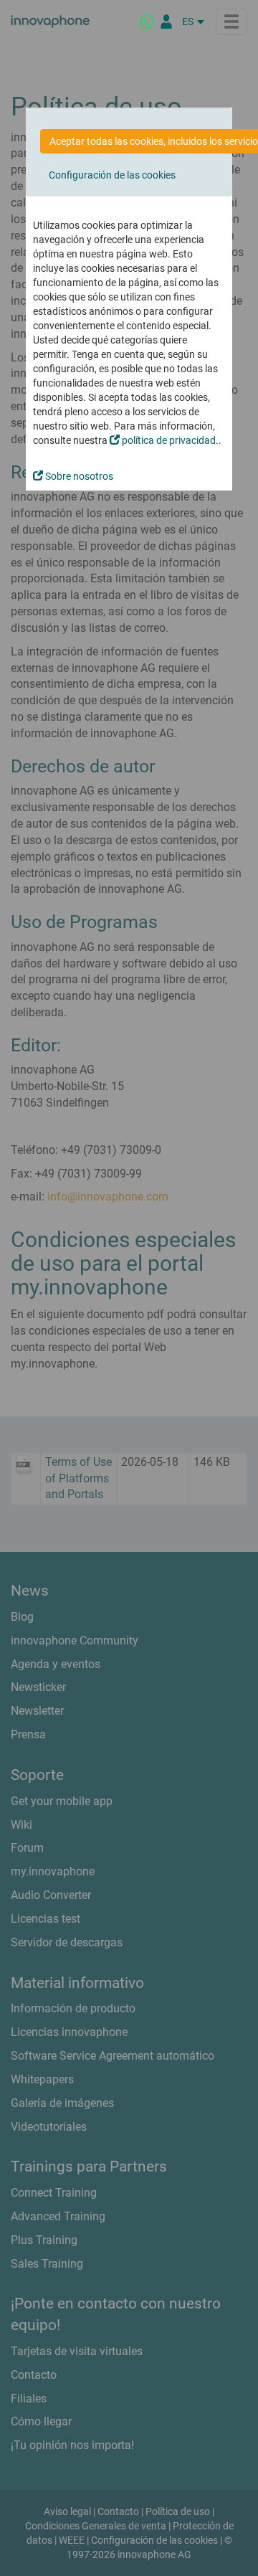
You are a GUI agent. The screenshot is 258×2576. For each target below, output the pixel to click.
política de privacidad (168, 440)
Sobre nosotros (78, 476)
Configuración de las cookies (112, 175)
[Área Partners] (166, 22)
